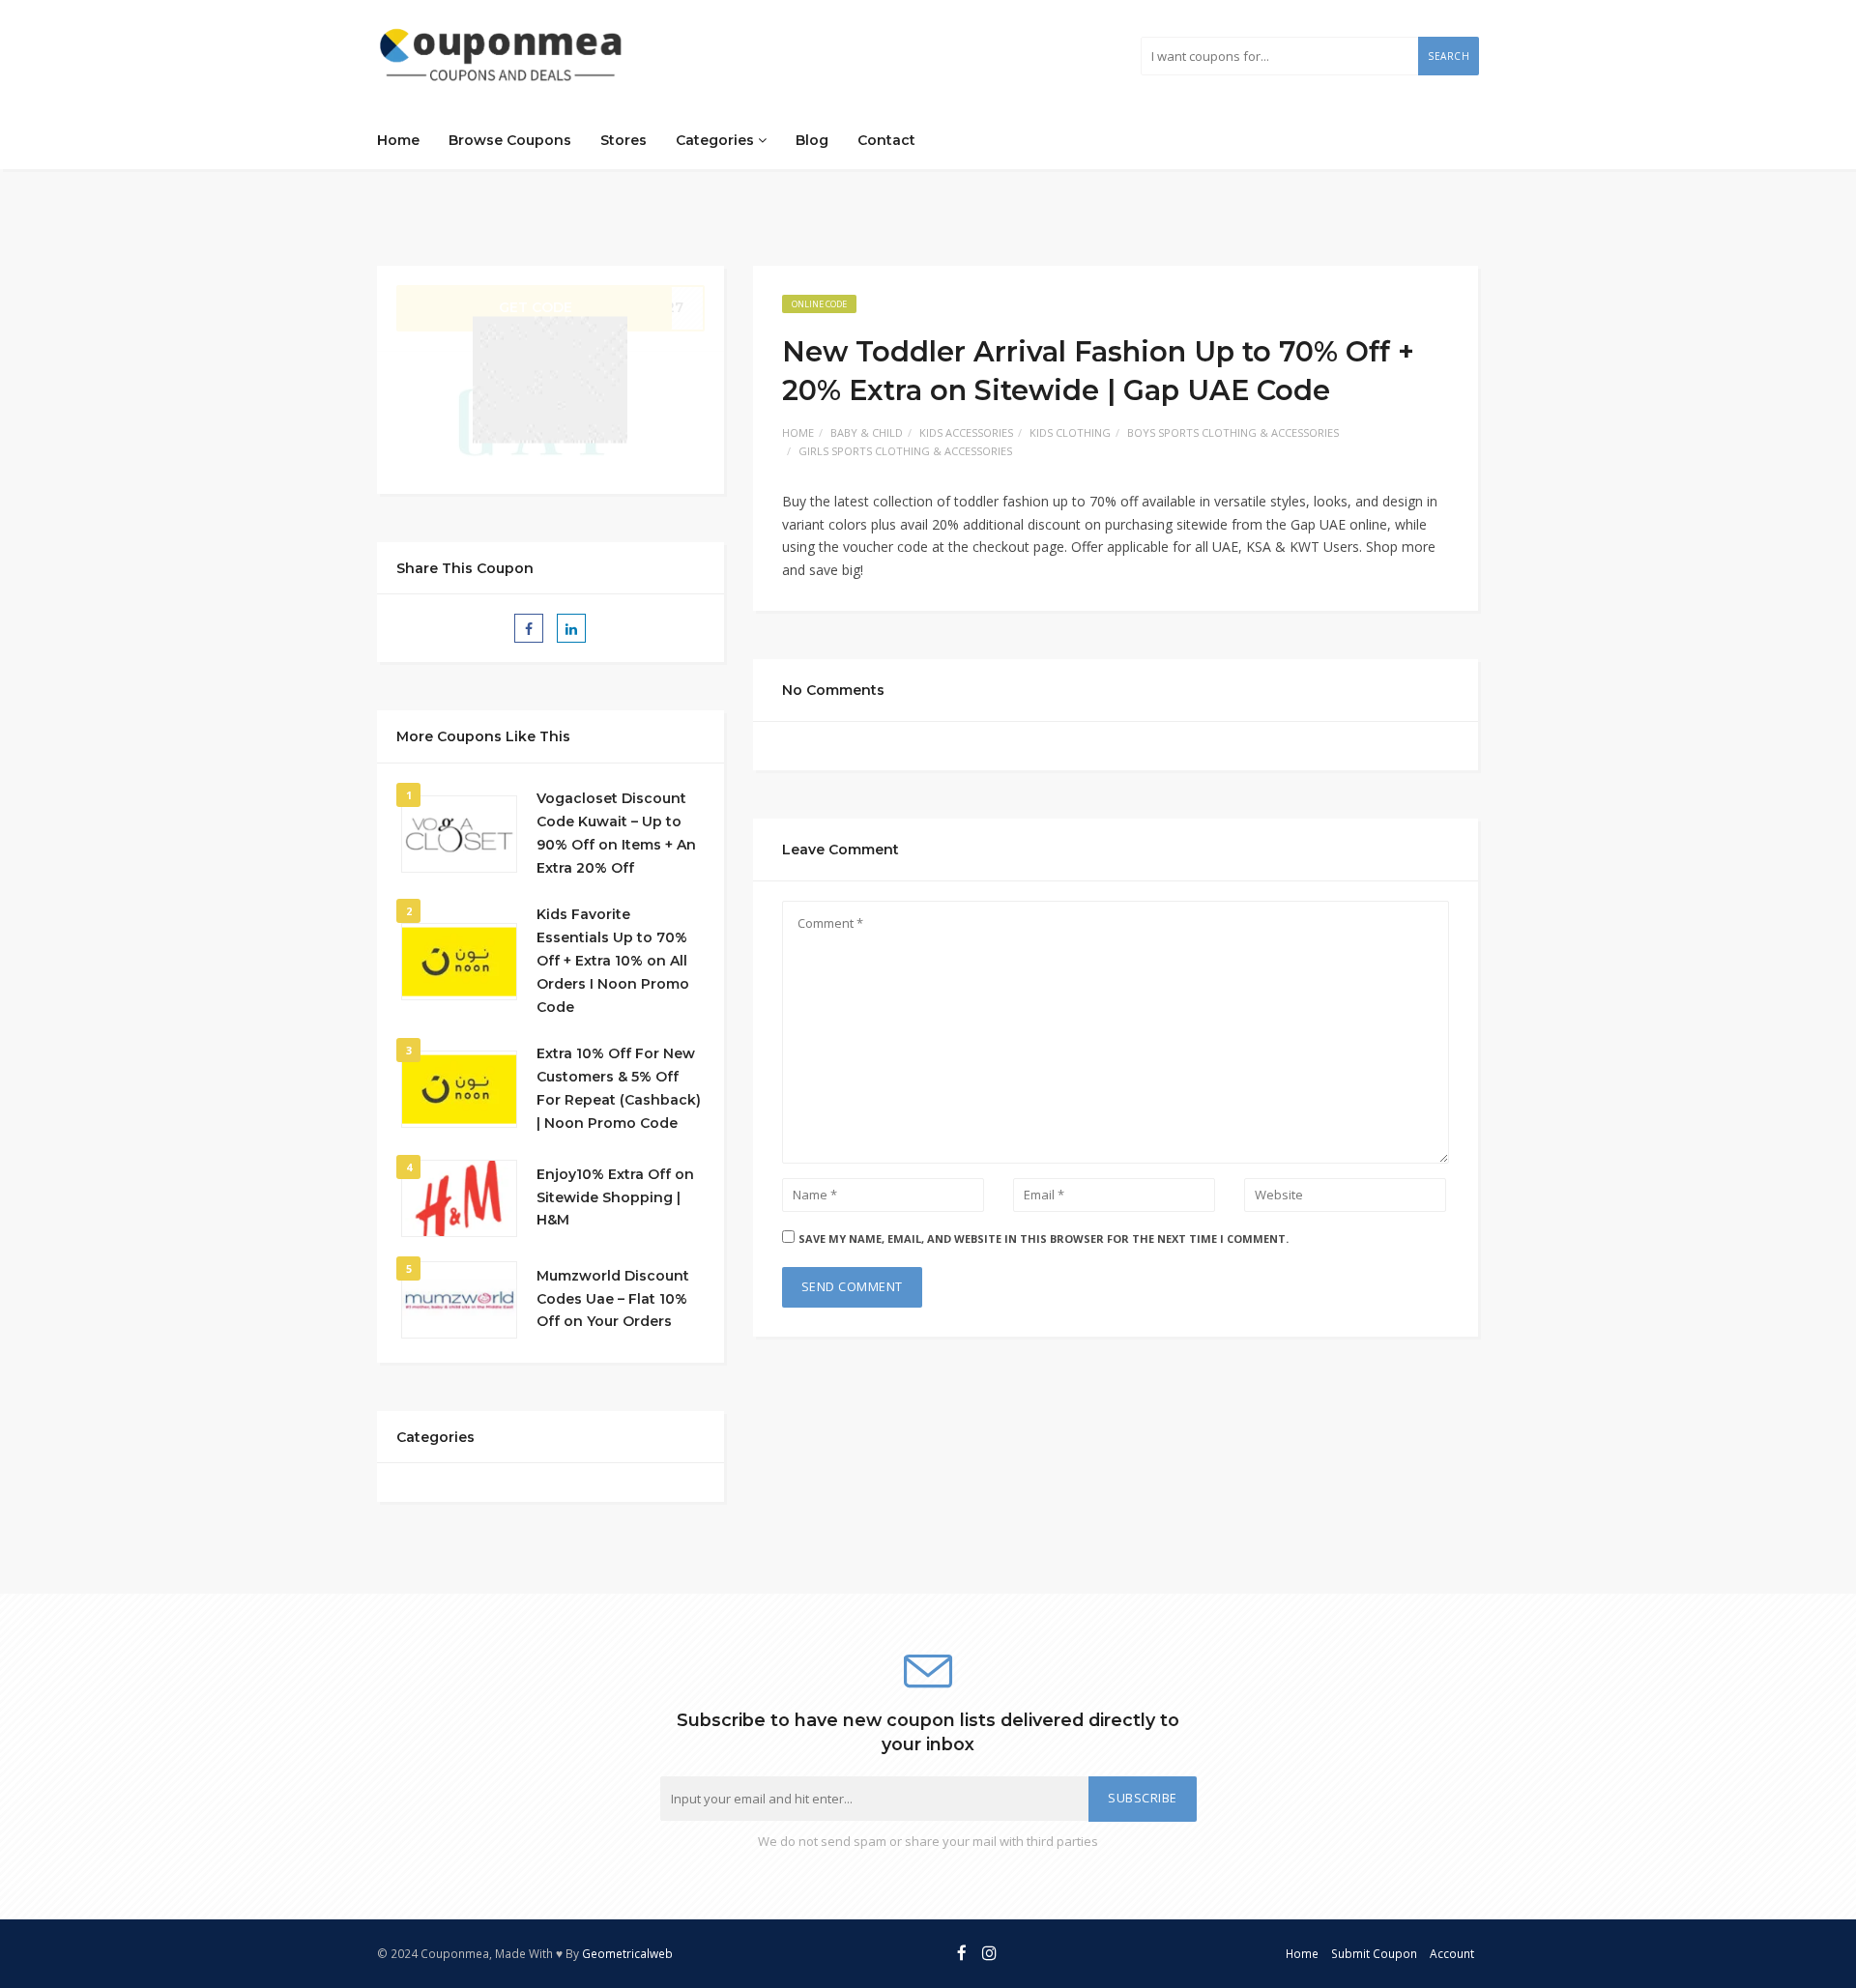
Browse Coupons (510, 140)
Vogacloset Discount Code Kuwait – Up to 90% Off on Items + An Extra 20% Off (616, 833)
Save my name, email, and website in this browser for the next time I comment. (1044, 1239)
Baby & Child (867, 432)
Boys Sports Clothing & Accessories (1233, 432)
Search (1449, 56)
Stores (623, 140)
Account (1452, 1953)
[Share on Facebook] (529, 628)
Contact (886, 140)
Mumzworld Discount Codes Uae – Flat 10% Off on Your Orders (613, 1299)
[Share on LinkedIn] (571, 628)
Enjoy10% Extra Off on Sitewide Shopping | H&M (615, 1197)
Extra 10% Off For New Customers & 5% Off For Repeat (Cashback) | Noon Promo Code (619, 1088)
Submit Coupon (1374, 1953)
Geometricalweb (627, 1953)
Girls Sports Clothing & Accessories (905, 451)
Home (398, 140)
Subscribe (1143, 1798)
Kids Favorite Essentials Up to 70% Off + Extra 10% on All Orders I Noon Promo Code (613, 960)
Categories (717, 140)
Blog (812, 140)
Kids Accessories (966, 432)
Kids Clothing (1070, 432)
